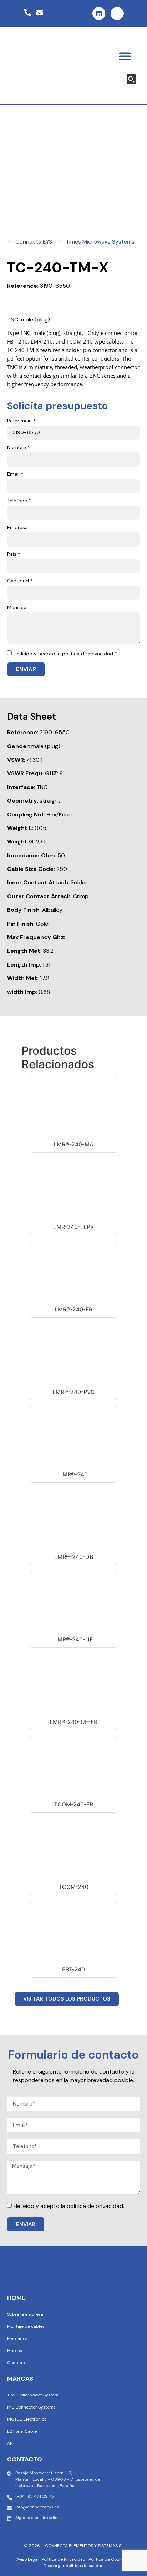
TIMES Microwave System (33, 2395)
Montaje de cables (26, 2326)
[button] (125, 56)
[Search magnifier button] (131, 79)
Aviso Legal (27, 2559)
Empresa (17, 528)
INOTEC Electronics (27, 2419)
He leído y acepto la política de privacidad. (69, 2206)
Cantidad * (20, 581)
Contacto (17, 2363)
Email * (15, 474)
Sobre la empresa (25, 2314)
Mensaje (17, 608)
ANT (11, 2443)
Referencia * (21, 421)
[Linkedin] (99, 14)
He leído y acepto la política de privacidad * (65, 654)
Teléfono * (19, 501)
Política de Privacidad (64, 2559)
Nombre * (19, 448)
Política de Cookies (108, 2559)
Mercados (17, 2338)
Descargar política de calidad (74, 2566)
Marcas (15, 2351)
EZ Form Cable (22, 2431)
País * (14, 554)
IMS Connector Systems (31, 2407)
